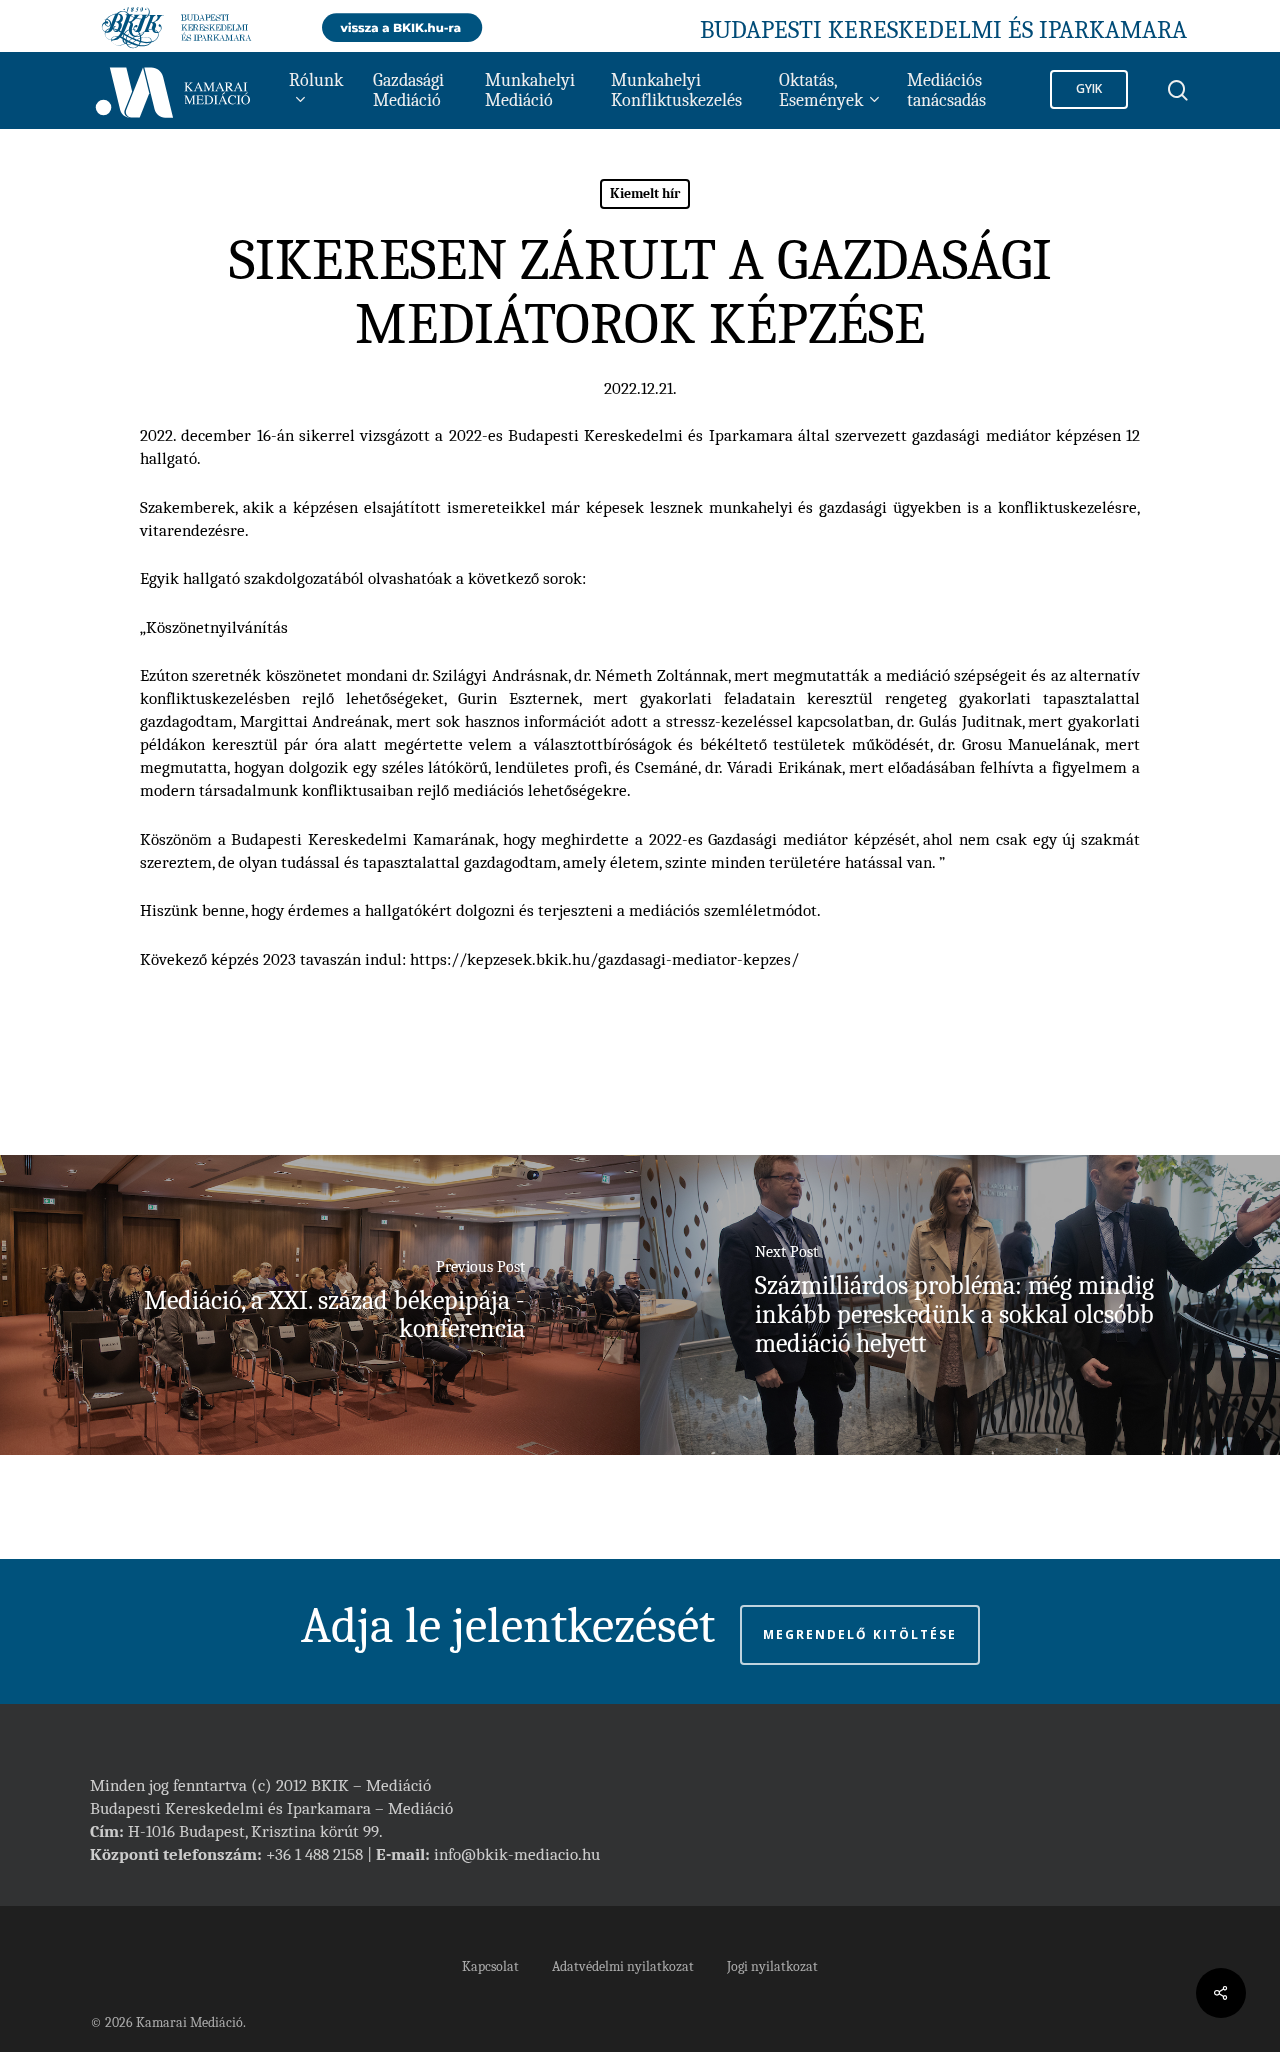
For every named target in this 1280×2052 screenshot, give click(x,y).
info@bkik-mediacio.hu (517, 1854)
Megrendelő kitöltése (860, 1634)
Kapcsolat (490, 1966)
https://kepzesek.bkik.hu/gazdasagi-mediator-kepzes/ (604, 959)
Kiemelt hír (645, 193)
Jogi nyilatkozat (772, 1966)
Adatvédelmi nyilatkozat (623, 1966)
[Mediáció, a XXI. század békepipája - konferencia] (320, 1305)
